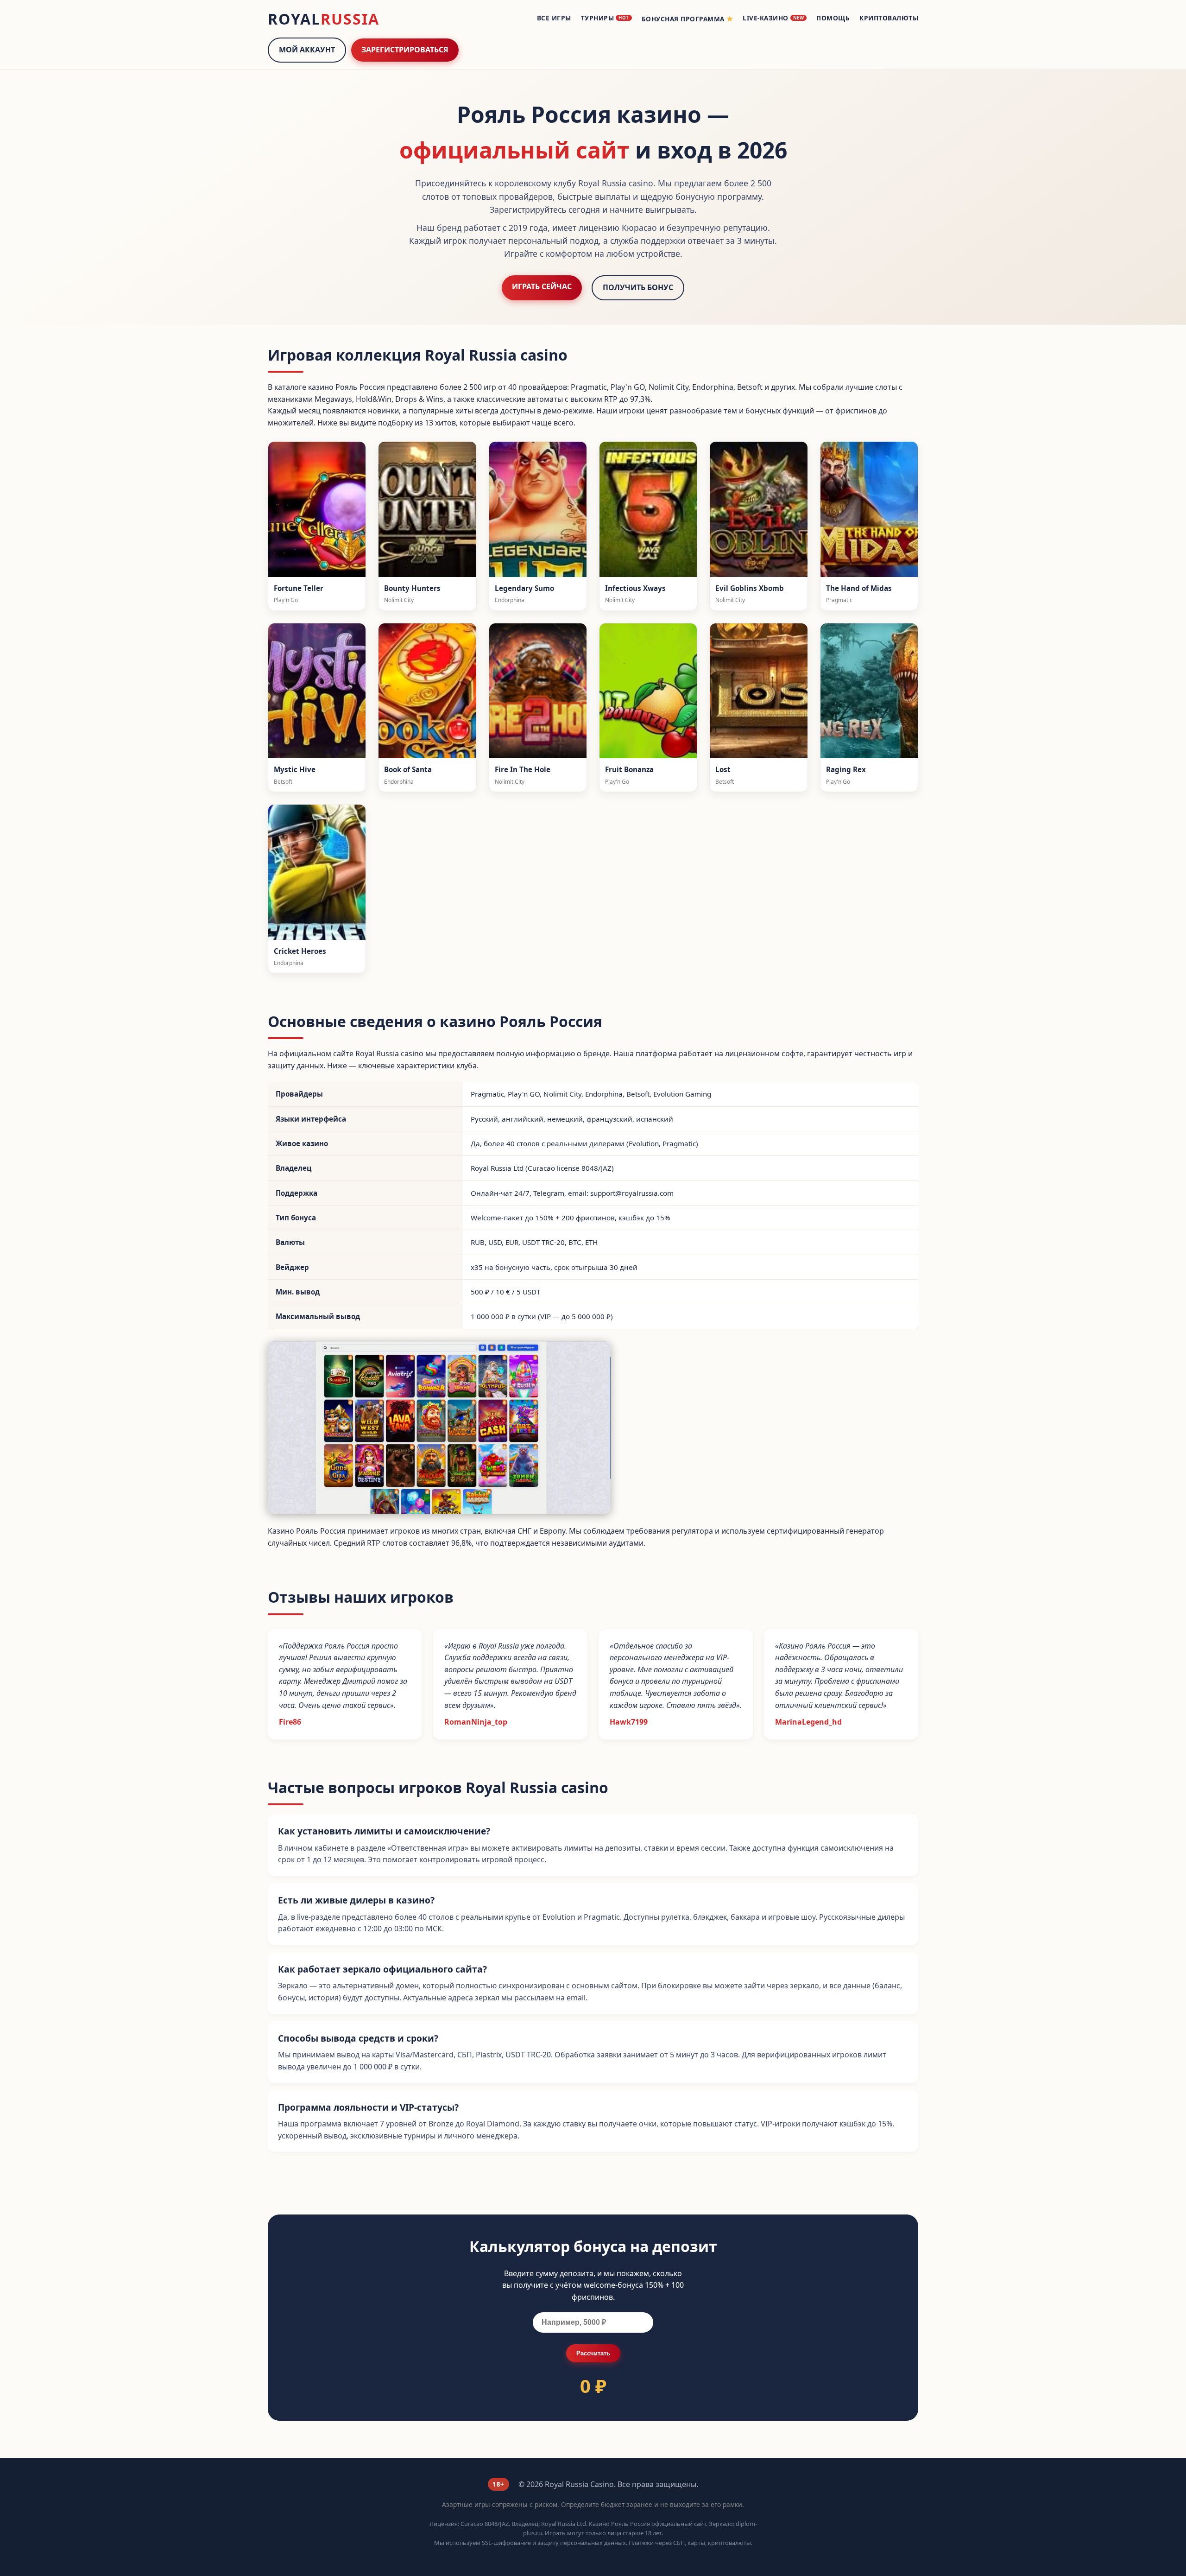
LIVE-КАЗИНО (773, 18)
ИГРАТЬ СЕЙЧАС (542, 286)
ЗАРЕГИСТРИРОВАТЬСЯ (405, 50)
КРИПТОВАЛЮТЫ (889, 18)
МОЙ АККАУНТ (307, 50)
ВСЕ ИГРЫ (554, 18)
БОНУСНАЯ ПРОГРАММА (688, 19)
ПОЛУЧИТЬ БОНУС (638, 287)
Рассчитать (593, 2353)
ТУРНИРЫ (605, 18)
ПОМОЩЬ (833, 18)
